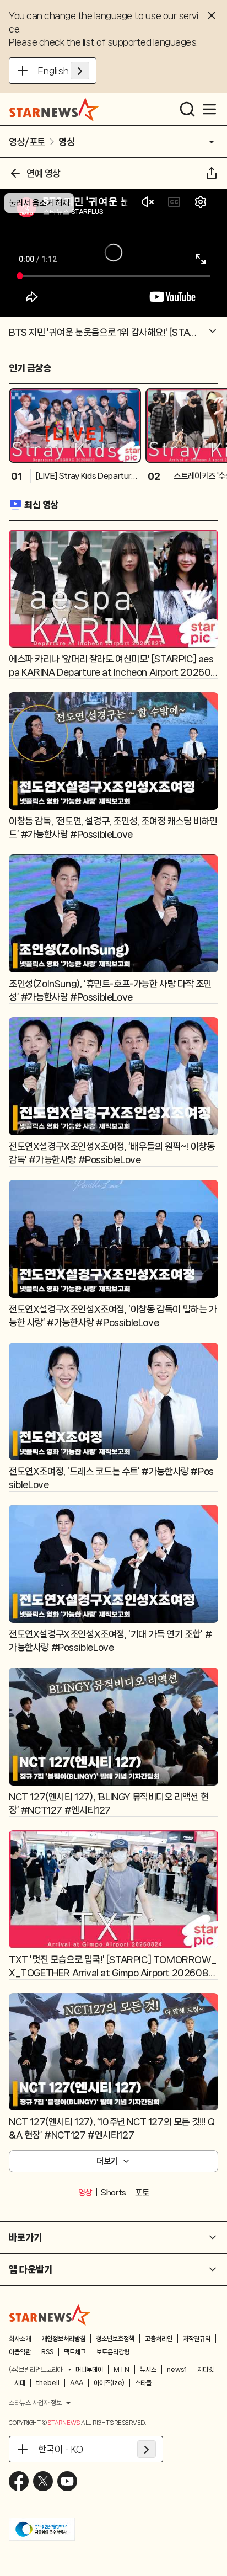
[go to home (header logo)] (54, 109)
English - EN (64, 71)
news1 (177, 2370)
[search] (187, 109)
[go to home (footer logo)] (50, 2315)
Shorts (113, 2193)
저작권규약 (197, 2339)
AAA (77, 2383)
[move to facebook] (19, 2481)
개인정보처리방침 (63, 2339)
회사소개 (20, 2339)
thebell (48, 2383)
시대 (20, 2383)
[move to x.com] (43, 2481)
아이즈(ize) (109, 2383)
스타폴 (143, 2383)
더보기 (107, 2161)
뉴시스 (148, 2370)
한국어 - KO (61, 2449)
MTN (121, 2370)
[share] (212, 173)
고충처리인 (159, 2339)
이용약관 (20, 2352)
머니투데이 (89, 2370)
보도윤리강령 (113, 2352)
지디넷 (206, 2370)
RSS (47, 2352)
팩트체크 (75, 2352)
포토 (142, 2193)
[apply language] (80, 71)
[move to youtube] (67, 2481)
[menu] (209, 109)
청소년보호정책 (115, 2339)
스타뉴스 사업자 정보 (35, 2403)
